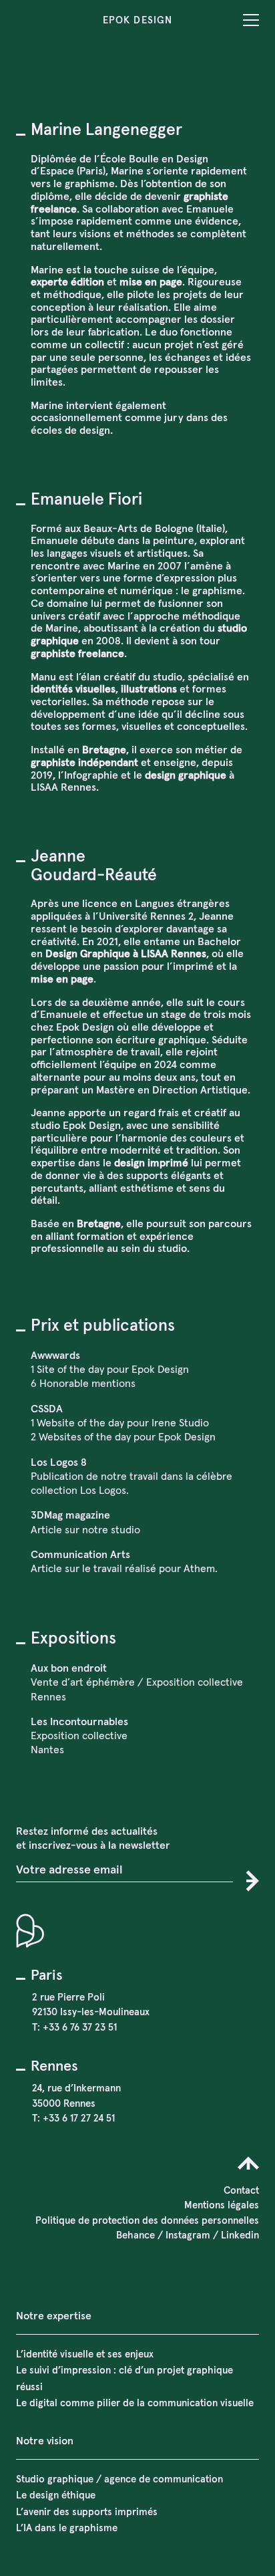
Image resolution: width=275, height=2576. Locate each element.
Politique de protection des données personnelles (147, 2220)
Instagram (188, 2235)
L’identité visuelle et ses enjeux (85, 2354)
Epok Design (137, 20)
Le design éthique (56, 2495)
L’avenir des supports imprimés (87, 2511)
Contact (241, 2190)
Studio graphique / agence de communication (119, 2479)
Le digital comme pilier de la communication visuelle (135, 2403)
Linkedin (240, 2235)
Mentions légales (222, 2205)
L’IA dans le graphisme (67, 2528)
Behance (135, 2235)
